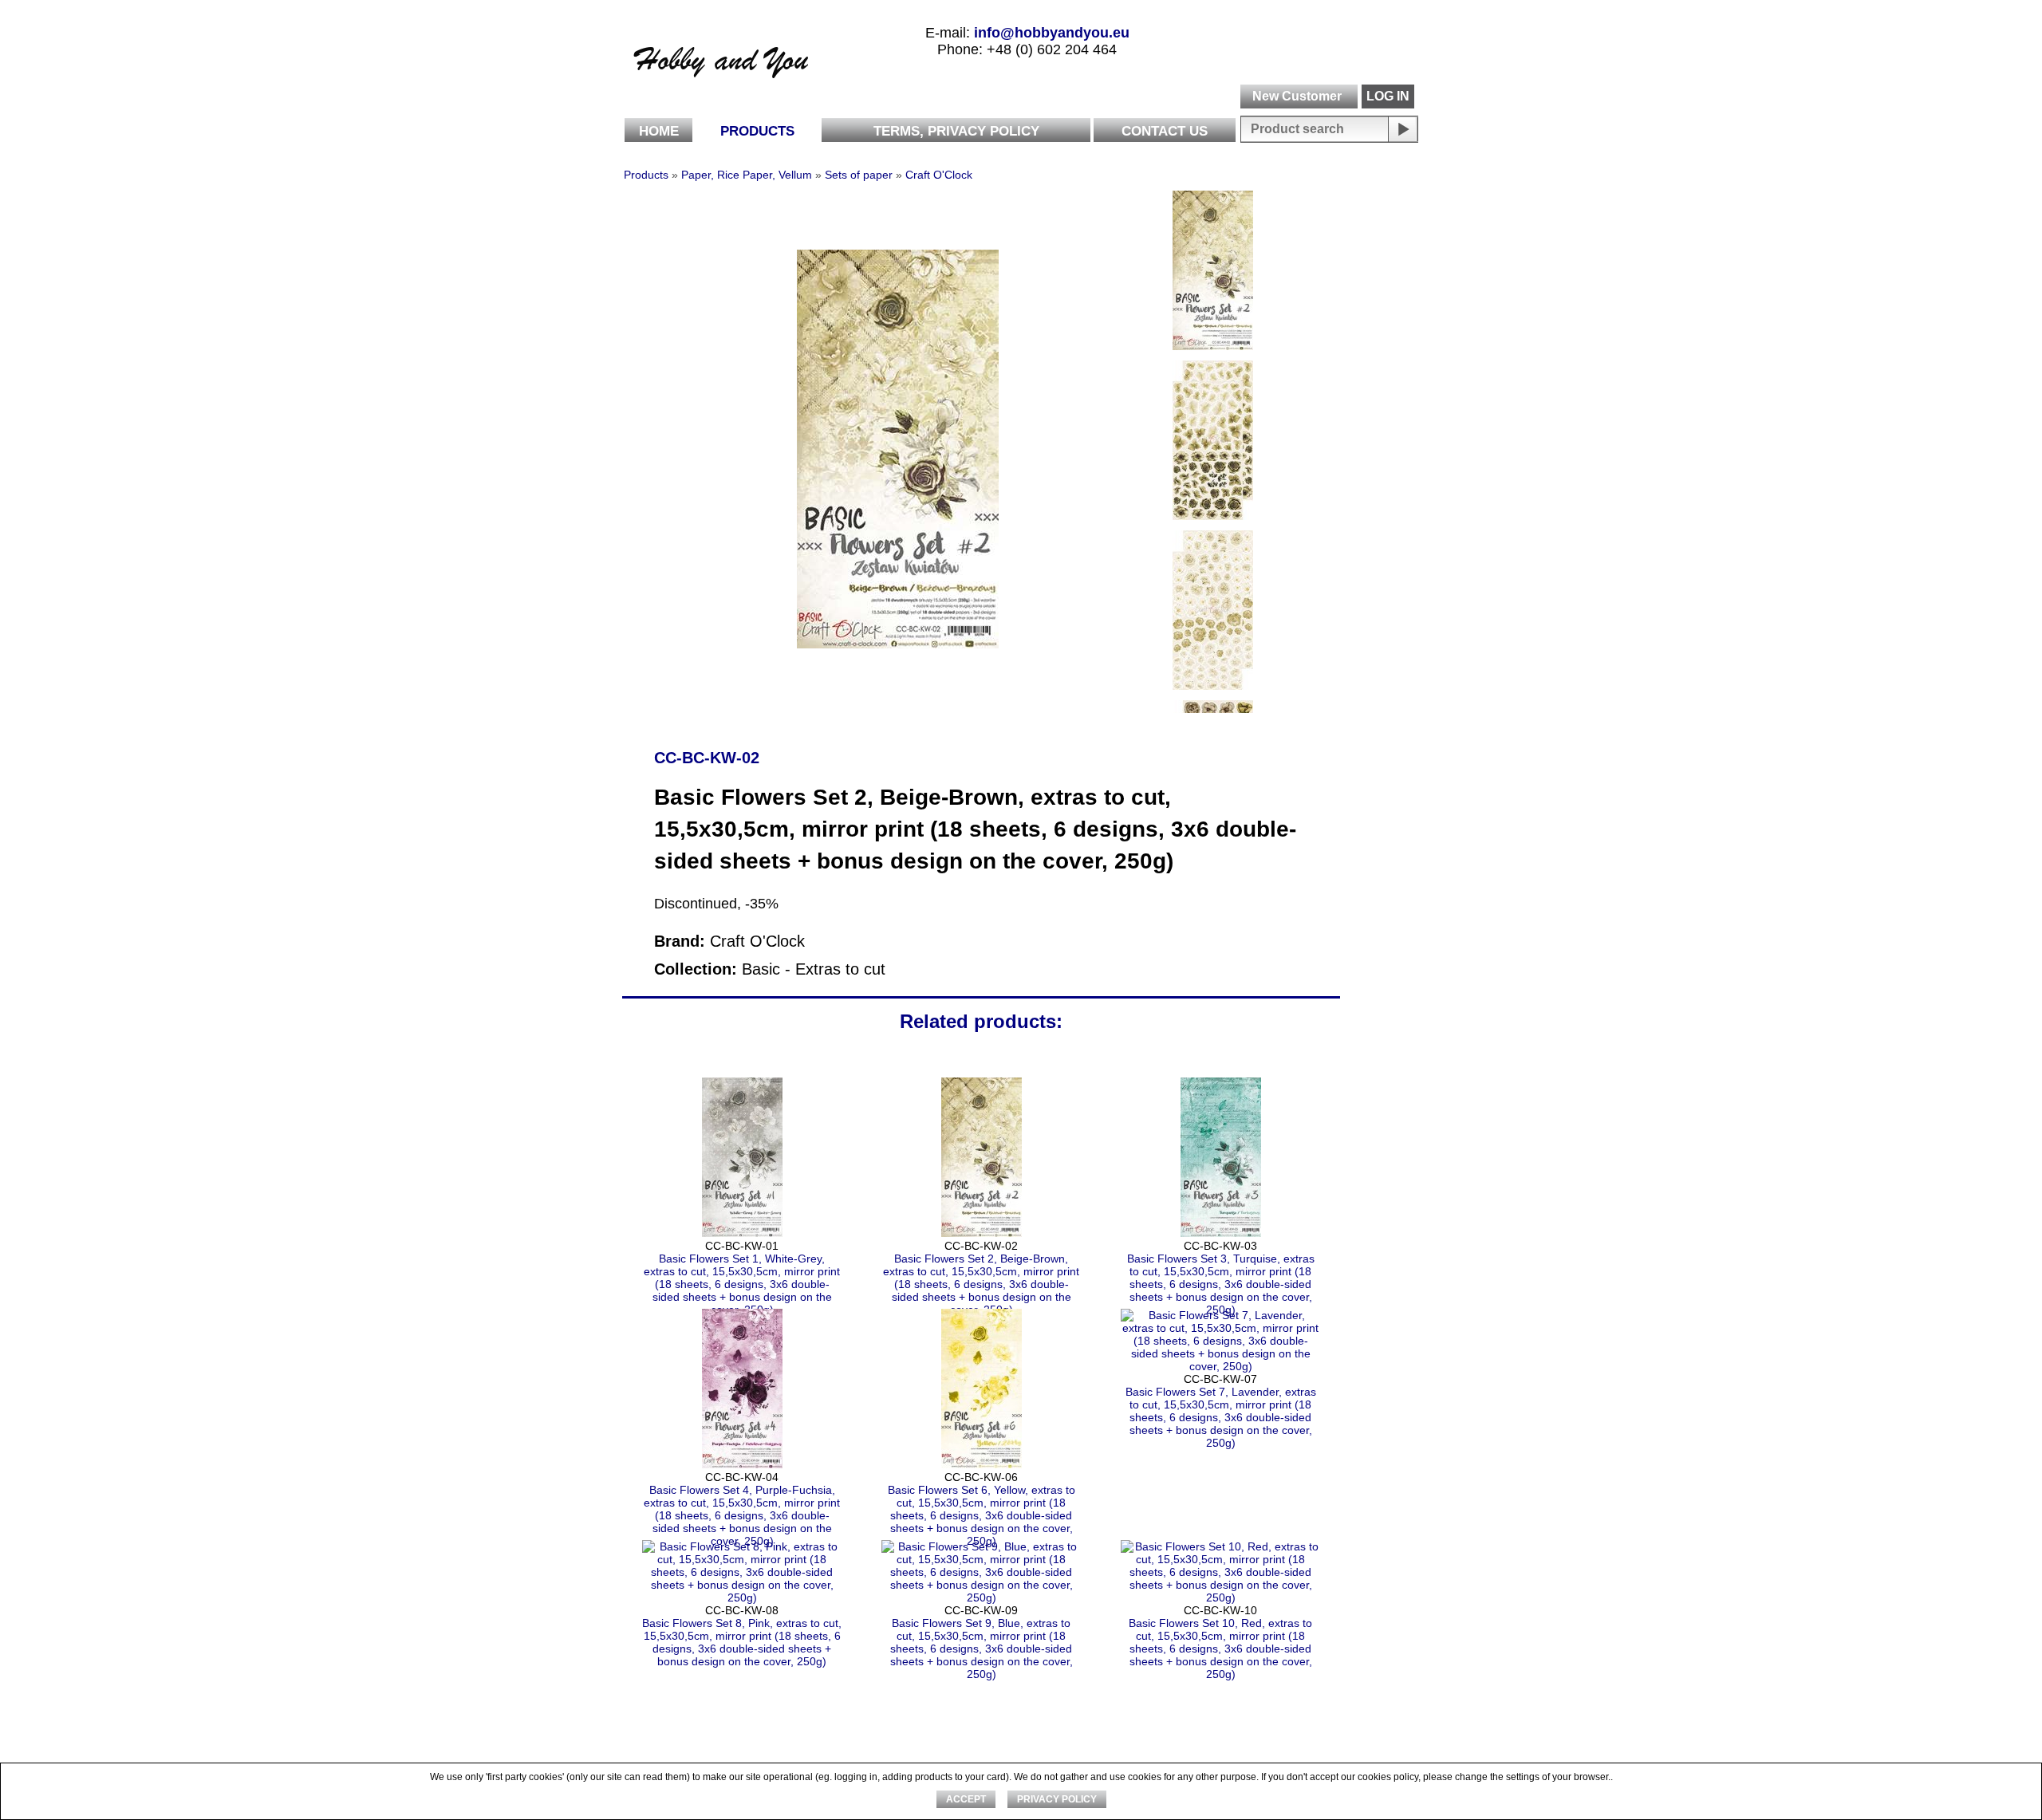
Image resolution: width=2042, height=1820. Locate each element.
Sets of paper (859, 175)
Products (757, 131)
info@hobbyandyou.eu (1052, 33)
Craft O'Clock (939, 175)
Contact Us (1165, 131)
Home (659, 131)
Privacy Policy (1057, 1799)
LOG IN (1388, 96)
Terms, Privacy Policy (956, 131)
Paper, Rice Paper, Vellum (747, 175)
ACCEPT (966, 1799)
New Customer (1297, 96)
